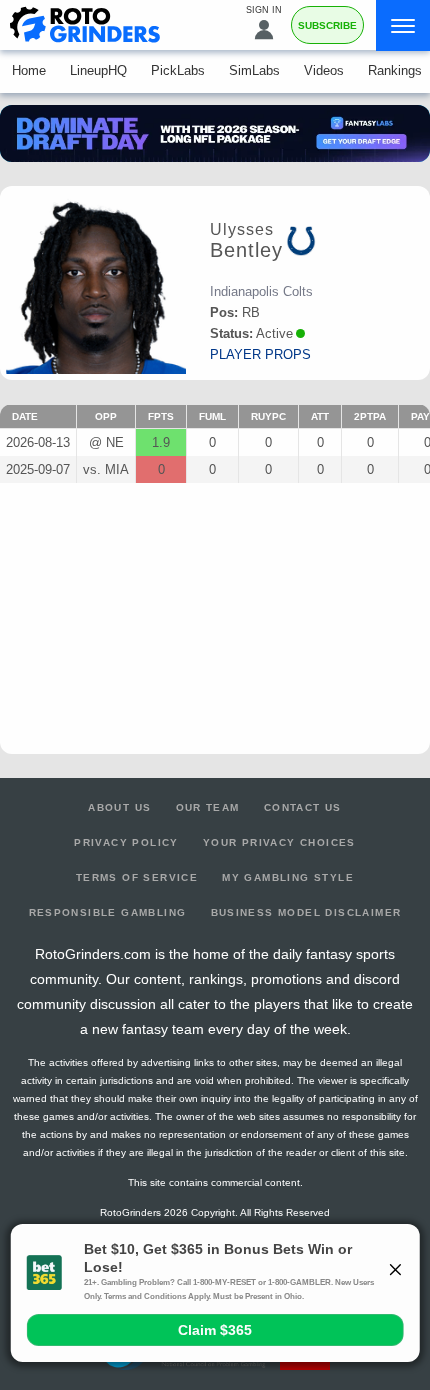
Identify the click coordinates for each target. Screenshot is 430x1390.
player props (260, 354)
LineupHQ (98, 70)
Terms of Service (137, 877)
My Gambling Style (288, 877)
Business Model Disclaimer (306, 912)
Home (29, 70)
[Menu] (403, 25)
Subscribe (327, 25)
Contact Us (303, 807)
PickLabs (178, 70)
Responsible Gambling (108, 912)
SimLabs (254, 70)
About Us (119, 807)
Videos (324, 70)
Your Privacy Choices (279, 842)
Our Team (208, 807)
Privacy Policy (126, 842)
